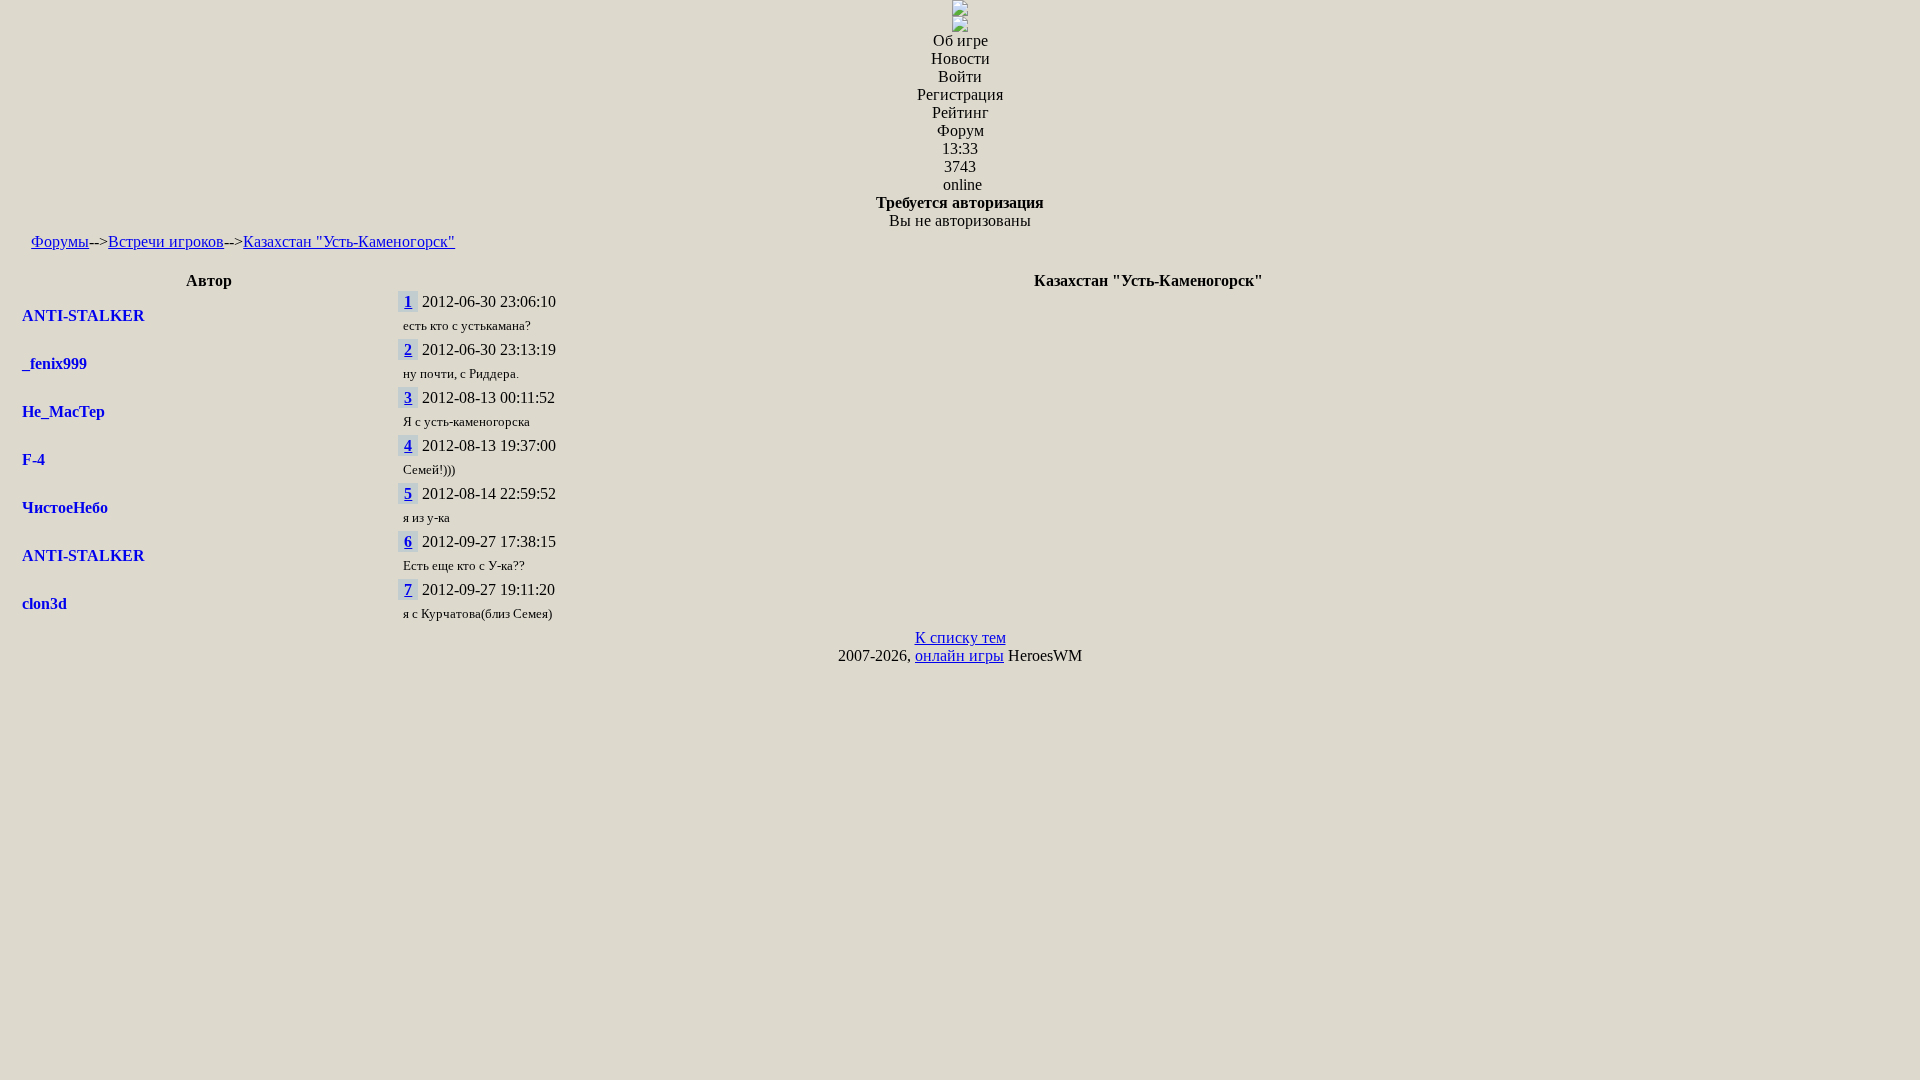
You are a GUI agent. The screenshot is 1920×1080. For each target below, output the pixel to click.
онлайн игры (959, 655)
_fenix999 (54, 363)
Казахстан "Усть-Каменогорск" (349, 241)
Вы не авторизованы (960, 211)
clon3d (44, 603)
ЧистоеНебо (65, 507)
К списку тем (960, 637)
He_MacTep (63, 411)
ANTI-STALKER (83, 315)
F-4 (33, 459)
